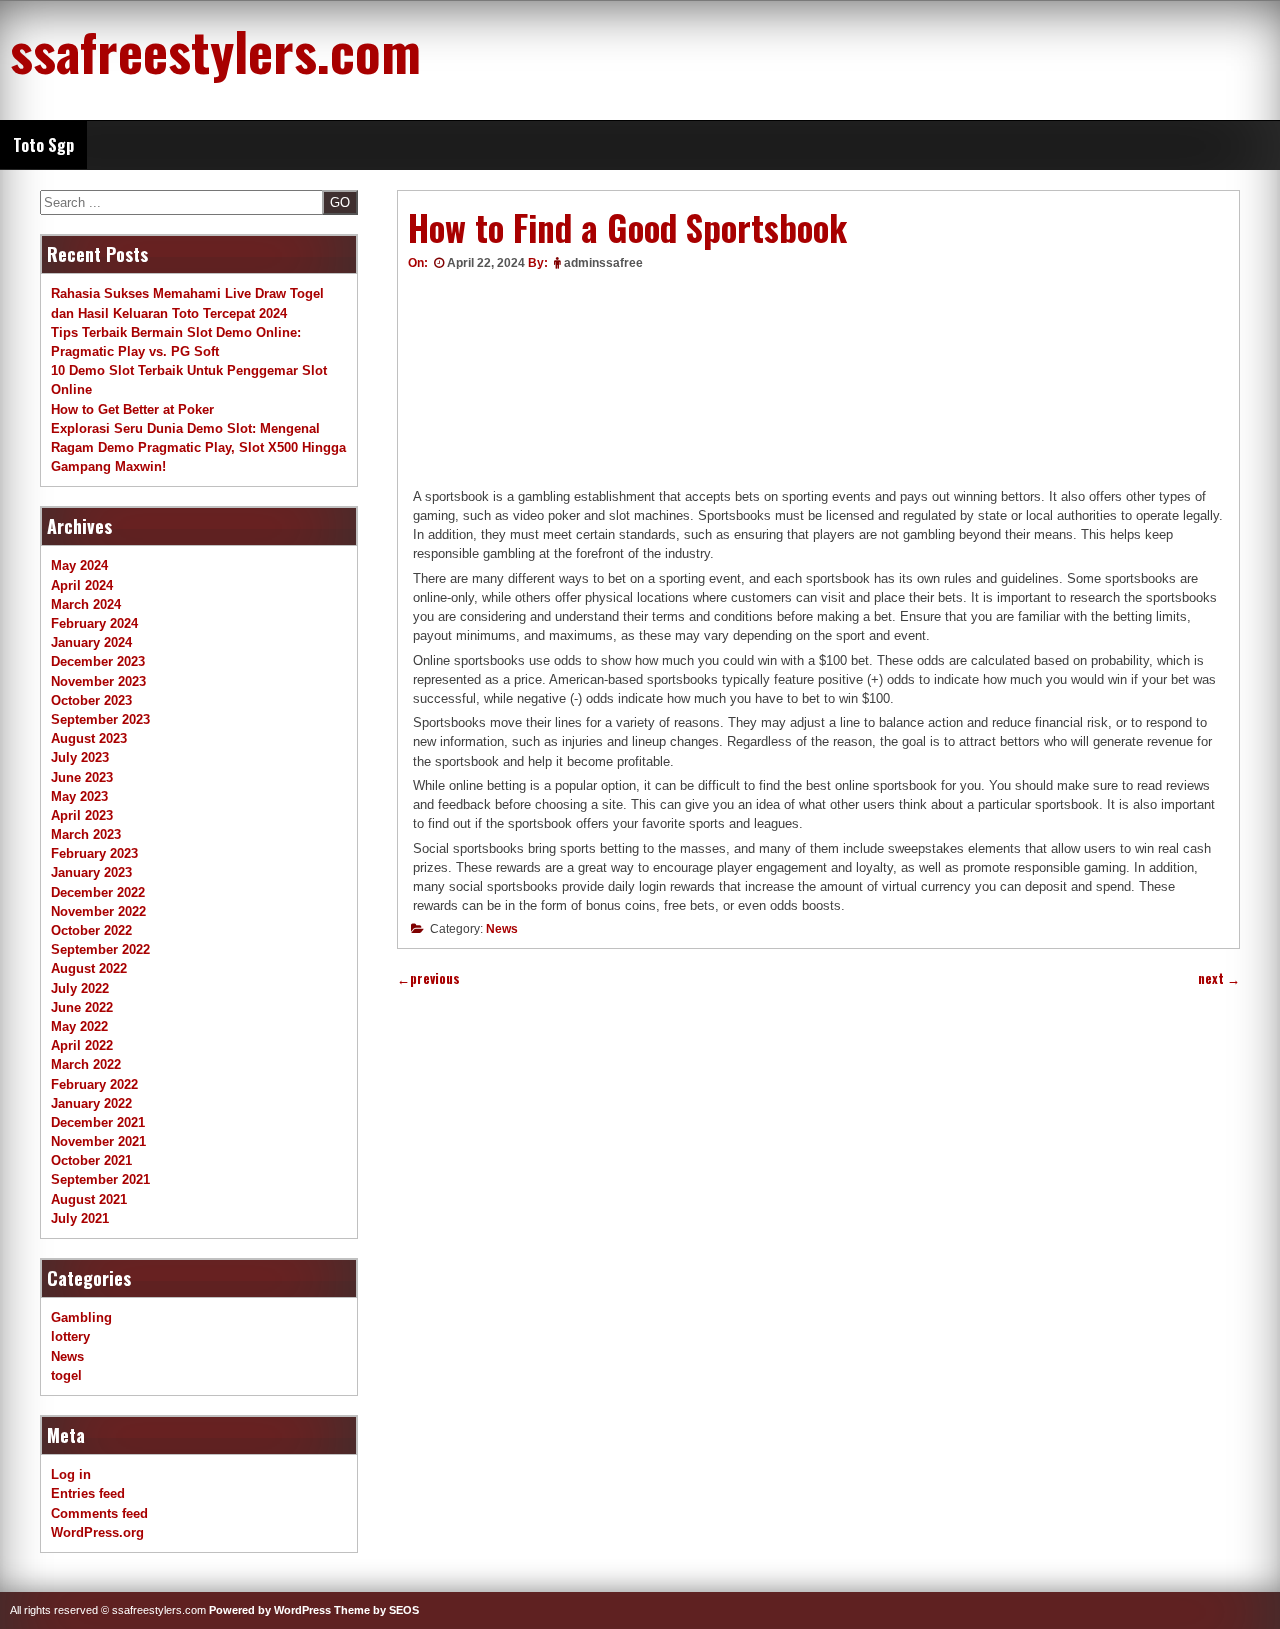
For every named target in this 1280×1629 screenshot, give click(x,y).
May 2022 (79, 1026)
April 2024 (82, 585)
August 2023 (89, 738)
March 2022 (86, 1064)
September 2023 (100, 719)
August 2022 (89, 968)
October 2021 (91, 1160)
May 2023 (79, 796)
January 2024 (91, 642)
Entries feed (88, 1493)
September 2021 (100, 1179)
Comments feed (99, 1513)
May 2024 (79, 565)
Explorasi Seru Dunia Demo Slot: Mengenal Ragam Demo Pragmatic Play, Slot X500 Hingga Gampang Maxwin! (198, 447)
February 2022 (94, 1084)
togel (66, 1375)
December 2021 (98, 1122)
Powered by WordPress (270, 1610)
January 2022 (91, 1103)
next (1219, 978)
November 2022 (98, 911)
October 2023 (91, 700)
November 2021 (98, 1141)
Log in (71, 1474)
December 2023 (98, 661)
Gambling (81, 1317)
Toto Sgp (43, 145)
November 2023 (98, 681)
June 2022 (82, 1007)
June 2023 (82, 777)
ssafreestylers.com (215, 50)
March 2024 (86, 604)
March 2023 (86, 834)
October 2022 (91, 930)
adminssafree (603, 263)
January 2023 (91, 872)
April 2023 (82, 815)
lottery (70, 1336)
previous (428, 978)
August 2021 (89, 1199)
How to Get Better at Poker (132, 409)
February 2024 (94, 623)
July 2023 (80, 757)
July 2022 (80, 988)
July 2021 (80, 1218)
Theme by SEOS (376, 1610)
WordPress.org (97, 1532)
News (502, 929)
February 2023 (94, 853)
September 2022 (100, 949)
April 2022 (82, 1045)
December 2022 (98, 892)
